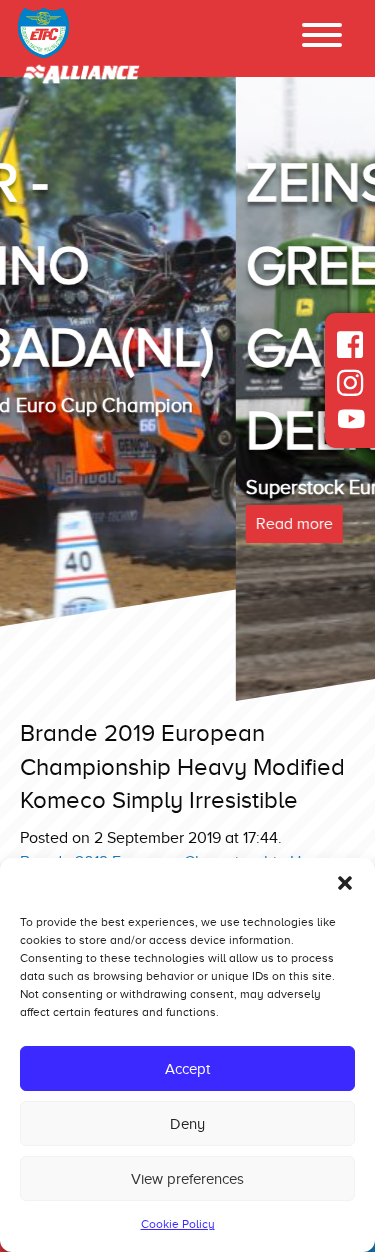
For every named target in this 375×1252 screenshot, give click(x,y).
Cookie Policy (178, 1224)
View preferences (187, 1179)
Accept (187, 1069)
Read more (59, 524)
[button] (345, 883)
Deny (187, 1124)
